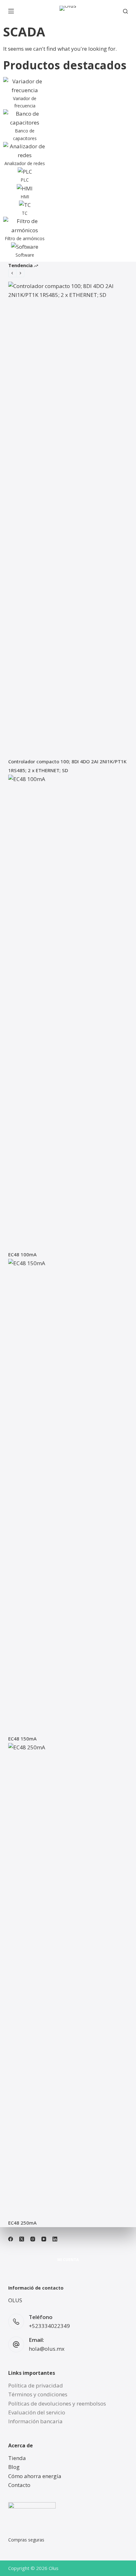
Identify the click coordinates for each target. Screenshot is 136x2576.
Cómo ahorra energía (35, 2476)
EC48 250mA (22, 2223)
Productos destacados (65, 65)
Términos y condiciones (38, 2394)
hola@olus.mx (47, 2349)
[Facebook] (11, 2239)
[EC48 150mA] (68, 1496)
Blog (14, 2467)
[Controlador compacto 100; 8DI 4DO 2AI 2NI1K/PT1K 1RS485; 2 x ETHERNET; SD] (68, 519)
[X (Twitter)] (22, 2239)
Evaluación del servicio (37, 2412)
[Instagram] (33, 2239)
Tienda (17, 2458)
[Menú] (11, 11)
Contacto (19, 2485)
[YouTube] (44, 2239)
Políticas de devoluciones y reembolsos (57, 2403)
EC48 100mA (22, 1254)
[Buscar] (125, 11)
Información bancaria (35, 2421)
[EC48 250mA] (68, 1981)
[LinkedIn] (55, 2239)
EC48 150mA (22, 1739)
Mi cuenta (68, 2260)
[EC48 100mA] (68, 1012)
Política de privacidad (36, 2385)
